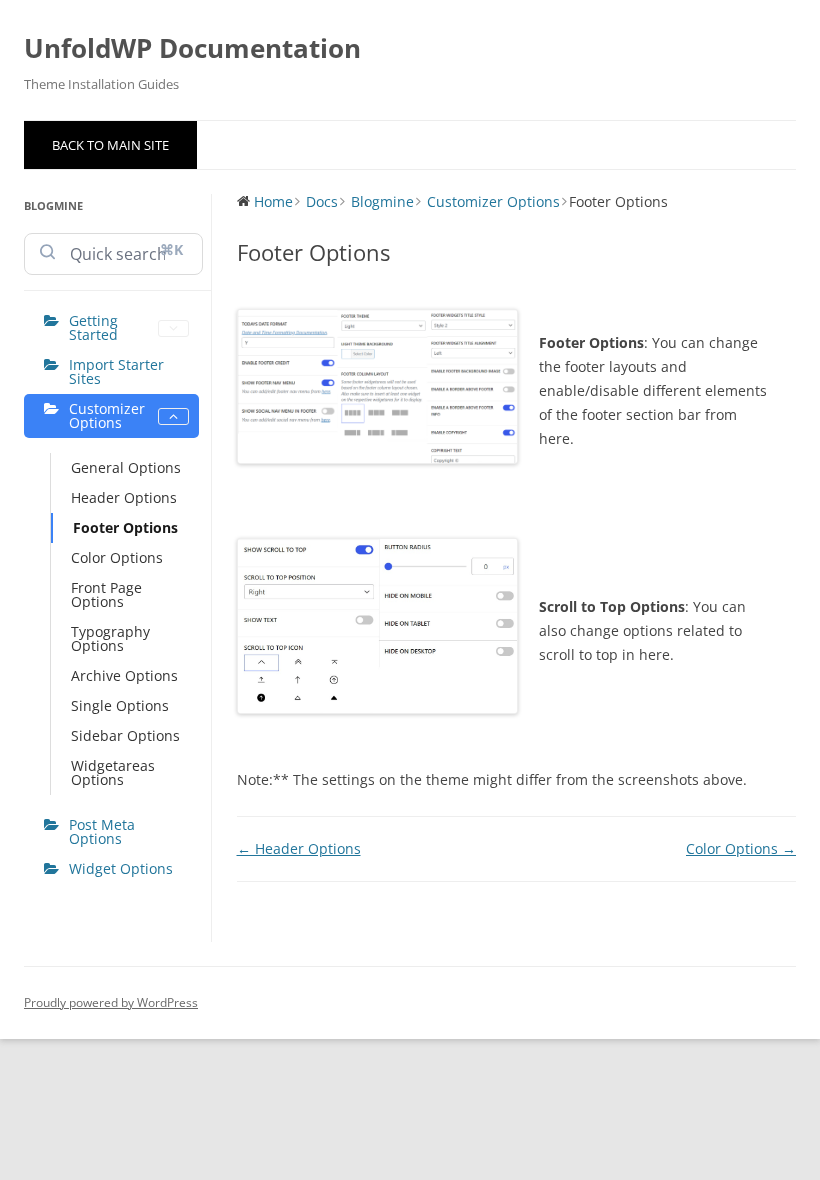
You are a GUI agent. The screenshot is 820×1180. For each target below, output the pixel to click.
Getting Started (93, 327)
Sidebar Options (125, 735)
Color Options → (741, 848)
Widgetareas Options (113, 772)
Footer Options (125, 527)
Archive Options (124, 675)
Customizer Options (107, 415)
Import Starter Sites (116, 371)
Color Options (117, 557)
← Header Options (299, 848)
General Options (126, 467)
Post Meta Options (102, 831)
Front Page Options (106, 594)
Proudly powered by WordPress (111, 1002)
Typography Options (110, 638)
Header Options (124, 497)
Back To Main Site (110, 145)
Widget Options (121, 868)
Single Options (120, 705)
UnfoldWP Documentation (192, 48)
